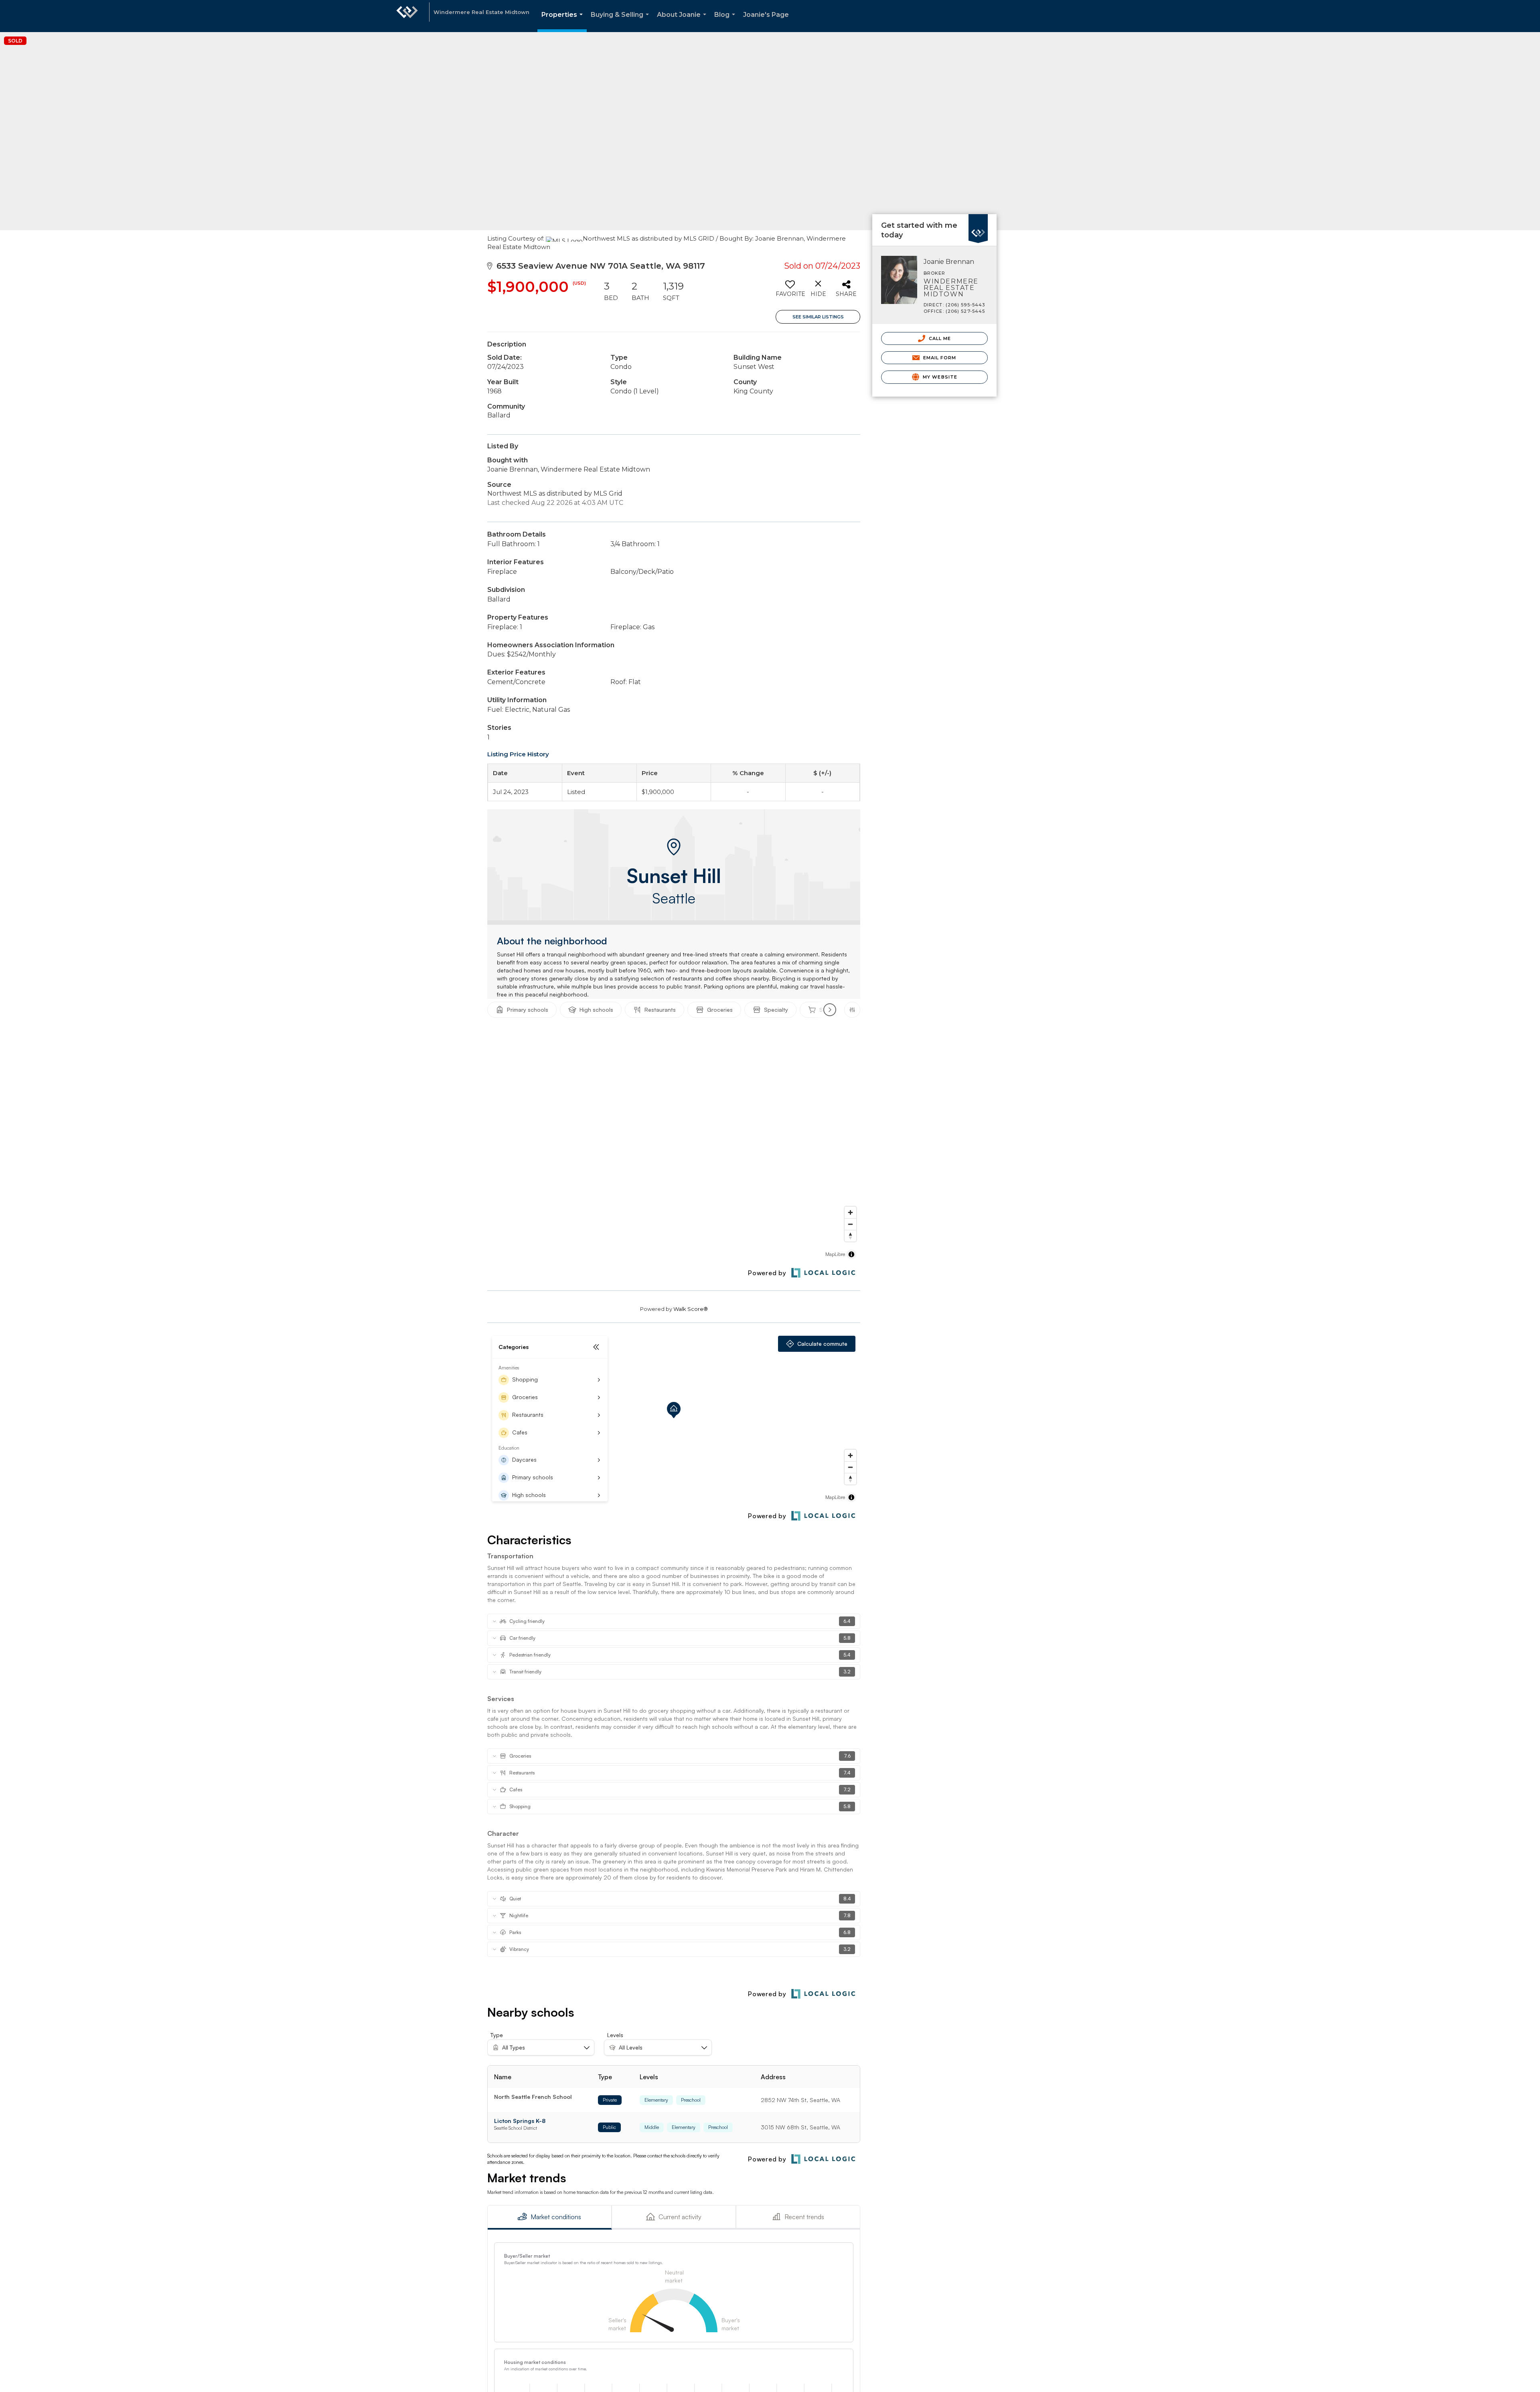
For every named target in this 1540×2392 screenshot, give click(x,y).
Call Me (939, 338)
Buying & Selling (621, 21)
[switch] (790, 292)
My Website (939, 377)
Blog (726, 21)
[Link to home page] (407, 16)
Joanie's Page (766, 15)
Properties (564, 21)
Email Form (939, 358)
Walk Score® (691, 1309)
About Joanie (683, 21)
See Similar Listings (818, 317)
